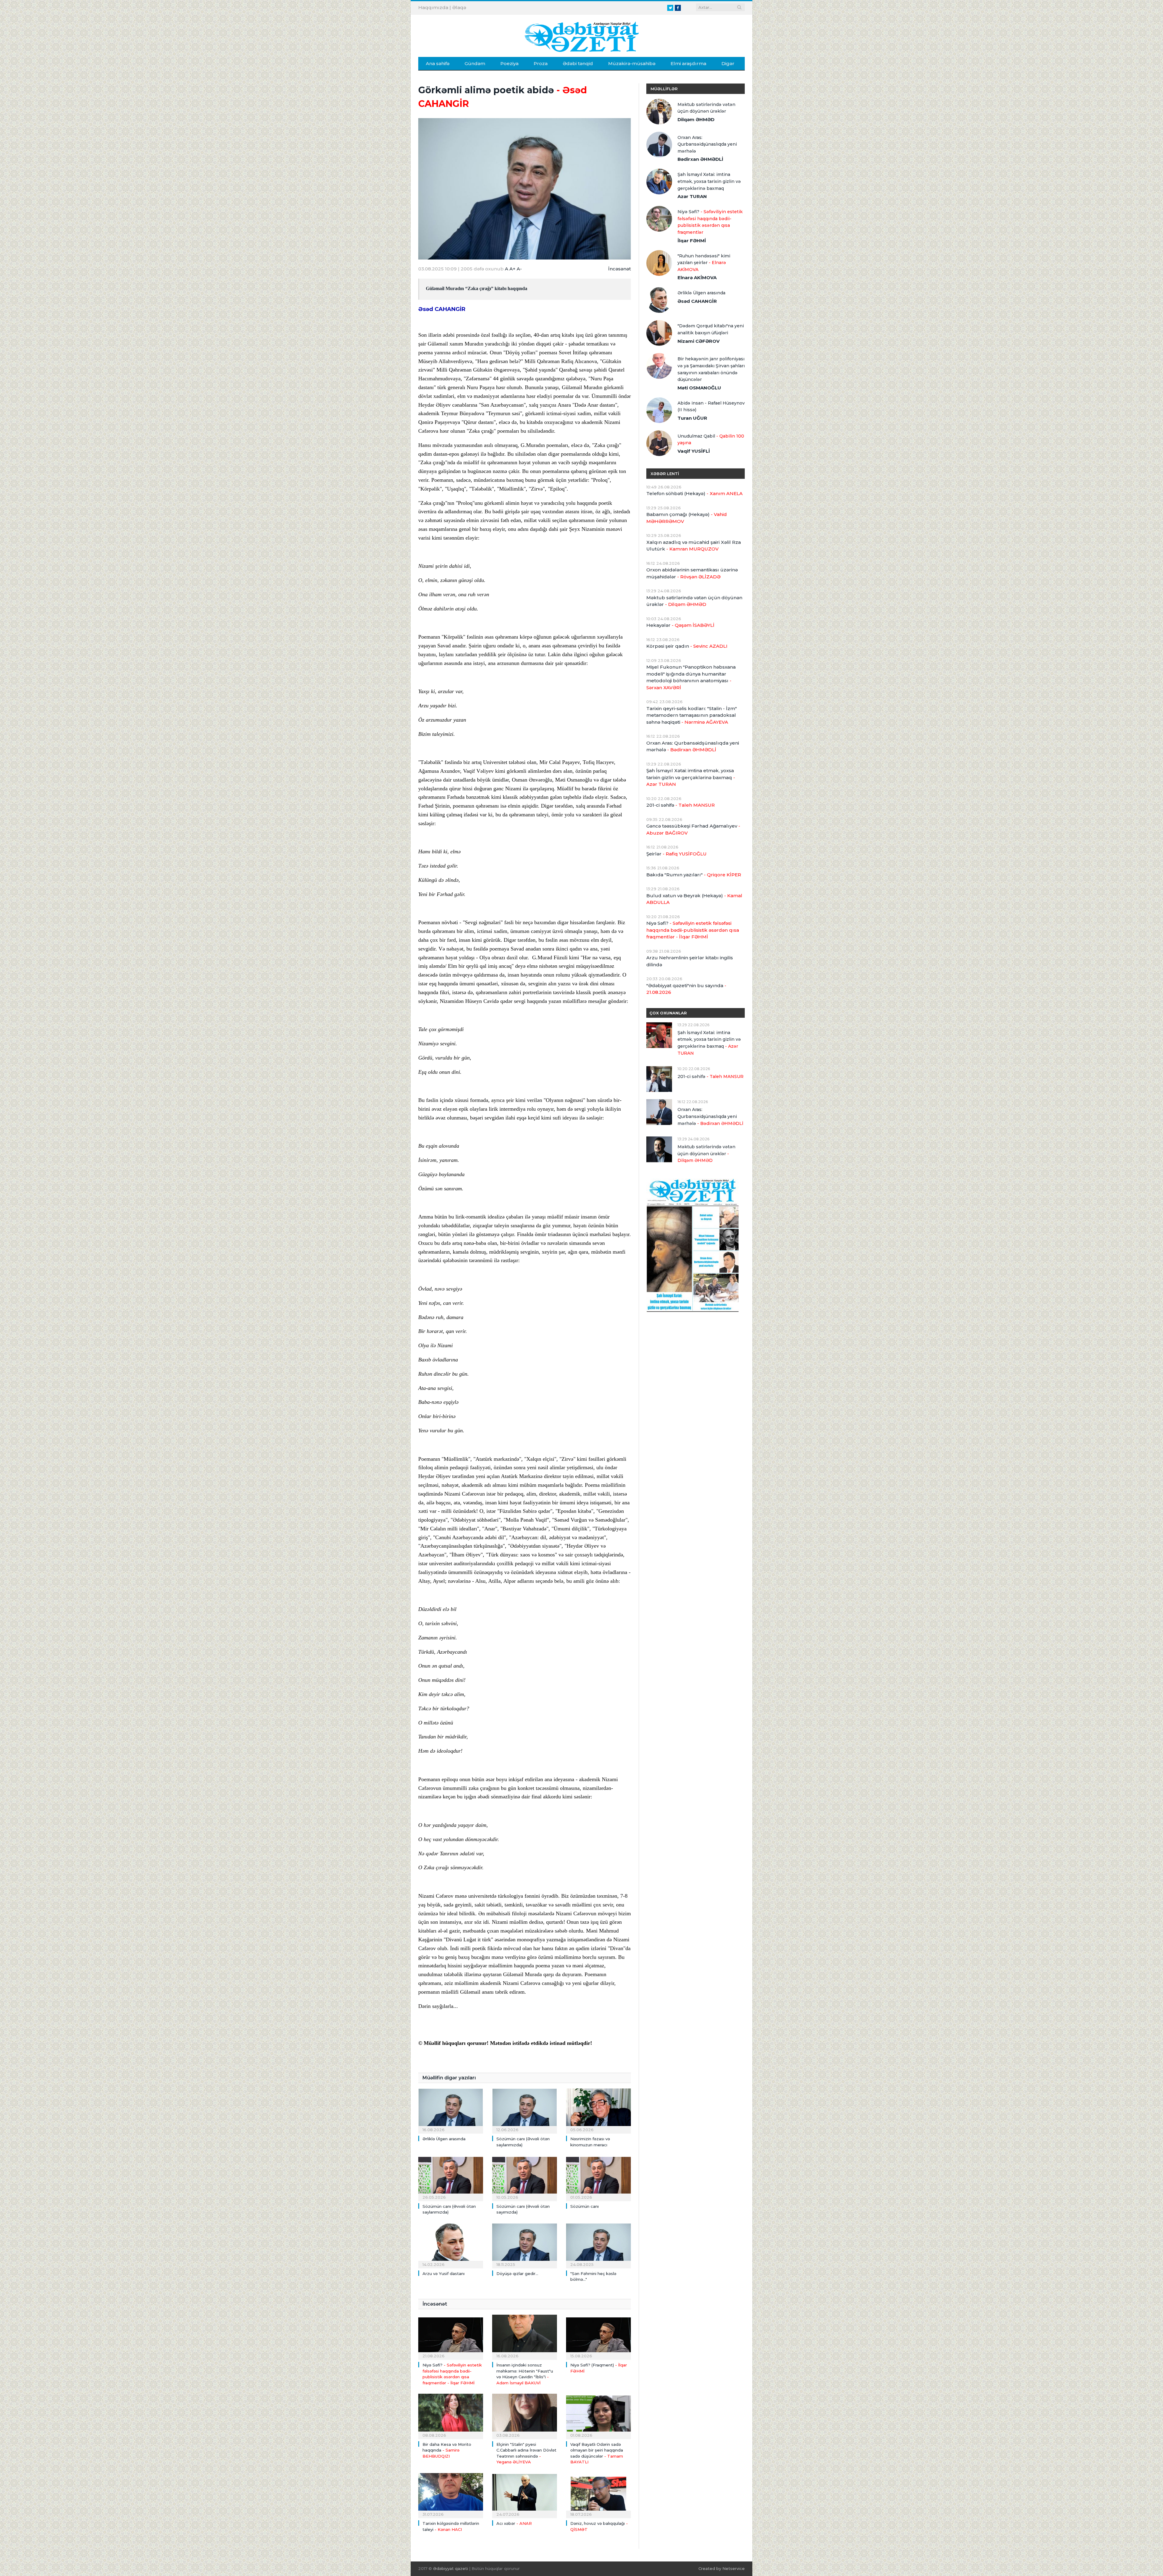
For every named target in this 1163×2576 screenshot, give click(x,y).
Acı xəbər (514, 2523)
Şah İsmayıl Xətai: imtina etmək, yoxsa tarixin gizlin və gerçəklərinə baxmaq (709, 181)
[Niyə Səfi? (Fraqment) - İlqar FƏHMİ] (598, 2336)
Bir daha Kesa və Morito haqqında (447, 2450)
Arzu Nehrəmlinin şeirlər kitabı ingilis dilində (690, 961)
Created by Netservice (722, 2568)
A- (519, 269)
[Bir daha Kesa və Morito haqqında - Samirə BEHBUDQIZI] (451, 2416)
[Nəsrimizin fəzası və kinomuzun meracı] (598, 2110)
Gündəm (475, 63)
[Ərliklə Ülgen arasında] (451, 2110)
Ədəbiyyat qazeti (451, 2568)
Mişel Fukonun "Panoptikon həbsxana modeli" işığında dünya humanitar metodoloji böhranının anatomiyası (691, 677)
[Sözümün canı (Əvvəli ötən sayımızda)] (525, 2178)
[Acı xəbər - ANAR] (525, 2495)
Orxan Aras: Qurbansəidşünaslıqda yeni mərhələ (707, 144)
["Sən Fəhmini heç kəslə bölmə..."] (598, 2245)
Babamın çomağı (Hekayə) (687, 518)
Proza (541, 63)
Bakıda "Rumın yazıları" (694, 875)
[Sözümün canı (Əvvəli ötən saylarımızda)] (525, 2110)
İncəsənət (620, 269)
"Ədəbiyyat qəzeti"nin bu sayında (686, 989)
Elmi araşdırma (688, 63)
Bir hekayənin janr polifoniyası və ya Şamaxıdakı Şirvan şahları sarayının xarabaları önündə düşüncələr (711, 369)
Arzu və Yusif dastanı (444, 2273)
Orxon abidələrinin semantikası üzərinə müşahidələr (692, 573)
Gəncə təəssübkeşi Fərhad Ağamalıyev (693, 829)
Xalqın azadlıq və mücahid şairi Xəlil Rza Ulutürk (694, 546)
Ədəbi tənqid (578, 63)
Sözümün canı (585, 2206)
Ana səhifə (438, 63)
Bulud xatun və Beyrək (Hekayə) (694, 899)
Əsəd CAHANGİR (442, 309)
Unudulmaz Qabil (711, 440)
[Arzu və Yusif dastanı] (451, 2245)
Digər (728, 63)
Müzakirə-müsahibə (632, 63)
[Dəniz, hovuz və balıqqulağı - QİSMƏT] (598, 2495)
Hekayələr (680, 625)
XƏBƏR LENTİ (665, 474)
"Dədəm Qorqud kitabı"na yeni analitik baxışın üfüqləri (711, 329)
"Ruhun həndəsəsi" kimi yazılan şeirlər (704, 263)
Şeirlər (676, 854)
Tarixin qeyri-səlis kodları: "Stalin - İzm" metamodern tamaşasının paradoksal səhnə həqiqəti (692, 715)
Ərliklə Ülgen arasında (444, 2139)
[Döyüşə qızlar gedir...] (525, 2245)
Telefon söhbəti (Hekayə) (694, 493)
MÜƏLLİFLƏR (664, 89)
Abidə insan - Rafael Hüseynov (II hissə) (711, 407)
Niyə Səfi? (710, 222)
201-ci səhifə (681, 805)
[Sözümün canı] (598, 2178)
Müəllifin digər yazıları (449, 2078)
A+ (512, 269)
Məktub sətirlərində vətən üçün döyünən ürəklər (706, 108)
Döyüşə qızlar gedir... (517, 2273)
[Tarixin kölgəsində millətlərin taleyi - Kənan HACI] (451, 2495)
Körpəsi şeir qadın (687, 646)
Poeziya (509, 63)
